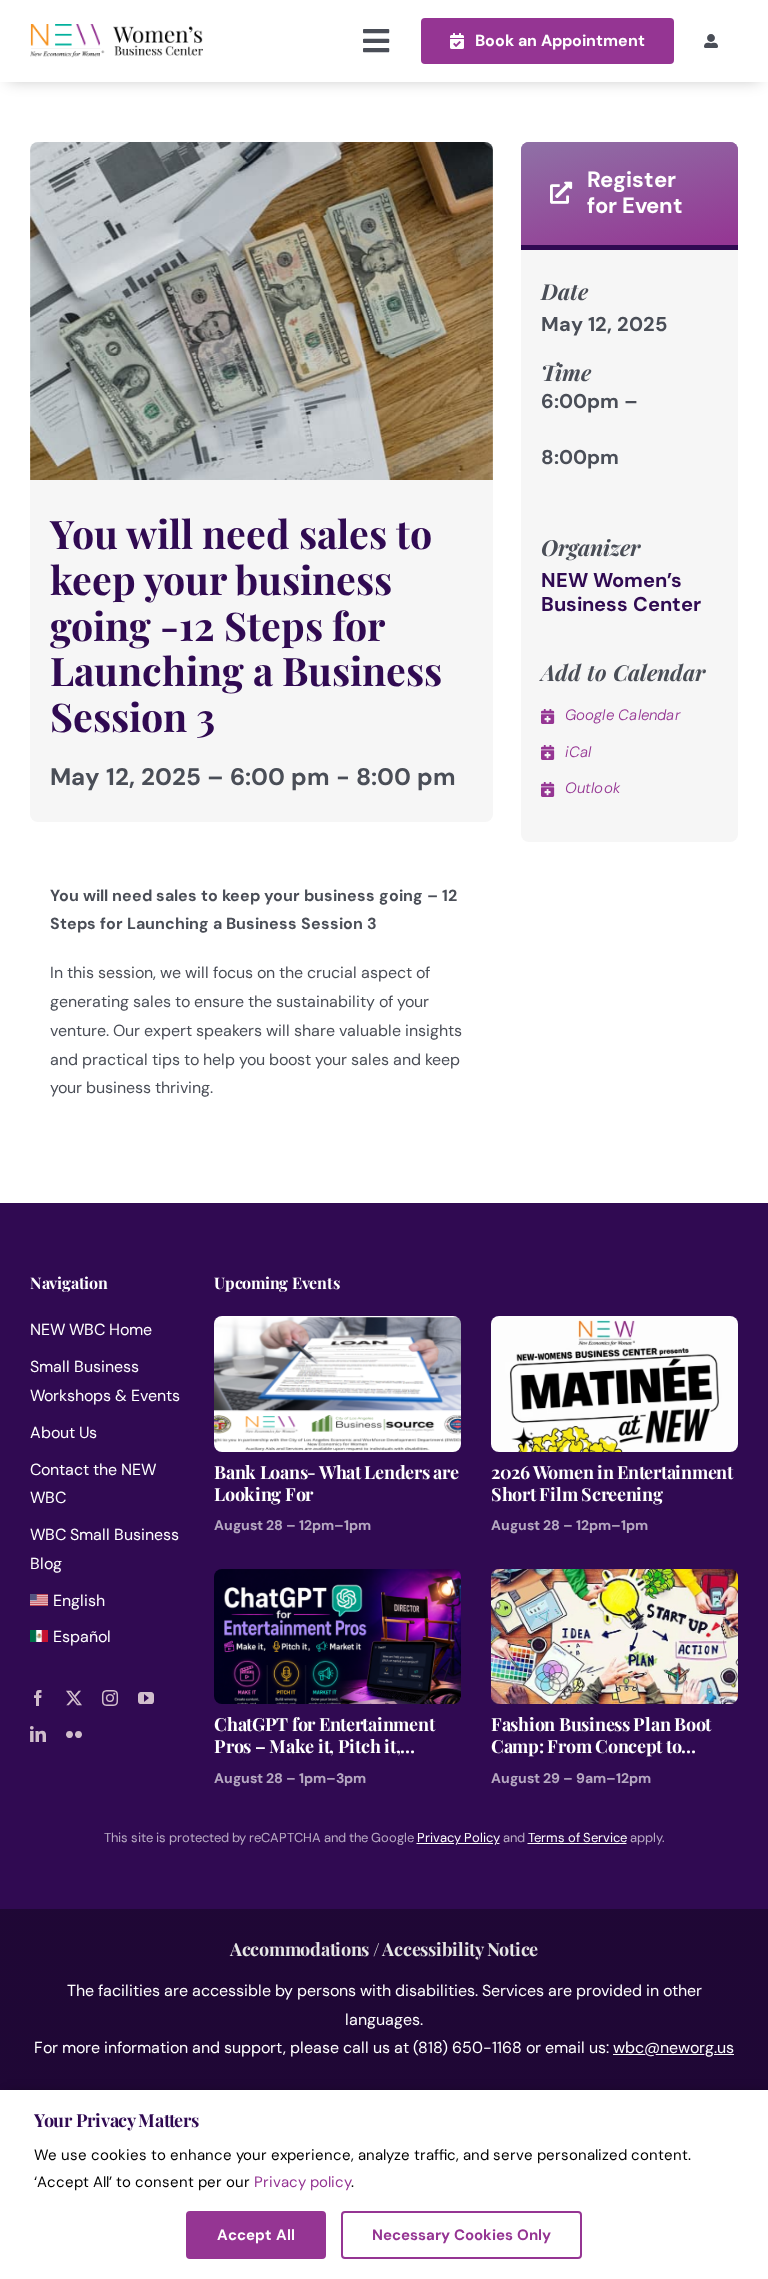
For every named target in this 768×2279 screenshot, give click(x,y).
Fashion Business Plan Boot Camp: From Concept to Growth (601, 1735)
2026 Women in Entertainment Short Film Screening (612, 1483)
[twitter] (74, 1698)
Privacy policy (302, 2182)
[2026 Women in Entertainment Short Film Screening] (614, 1329)
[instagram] (110, 1698)
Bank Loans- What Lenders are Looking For (336, 1483)
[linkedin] (38, 1734)
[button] (547, 40)
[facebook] (38, 1698)
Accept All (256, 2235)
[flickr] (74, 1734)
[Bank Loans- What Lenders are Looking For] (337, 1329)
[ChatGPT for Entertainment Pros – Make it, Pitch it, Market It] (337, 1582)
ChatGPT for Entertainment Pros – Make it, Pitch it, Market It (324, 1735)
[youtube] (146, 1698)
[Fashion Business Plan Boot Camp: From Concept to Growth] (614, 1582)
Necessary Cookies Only (461, 2235)
